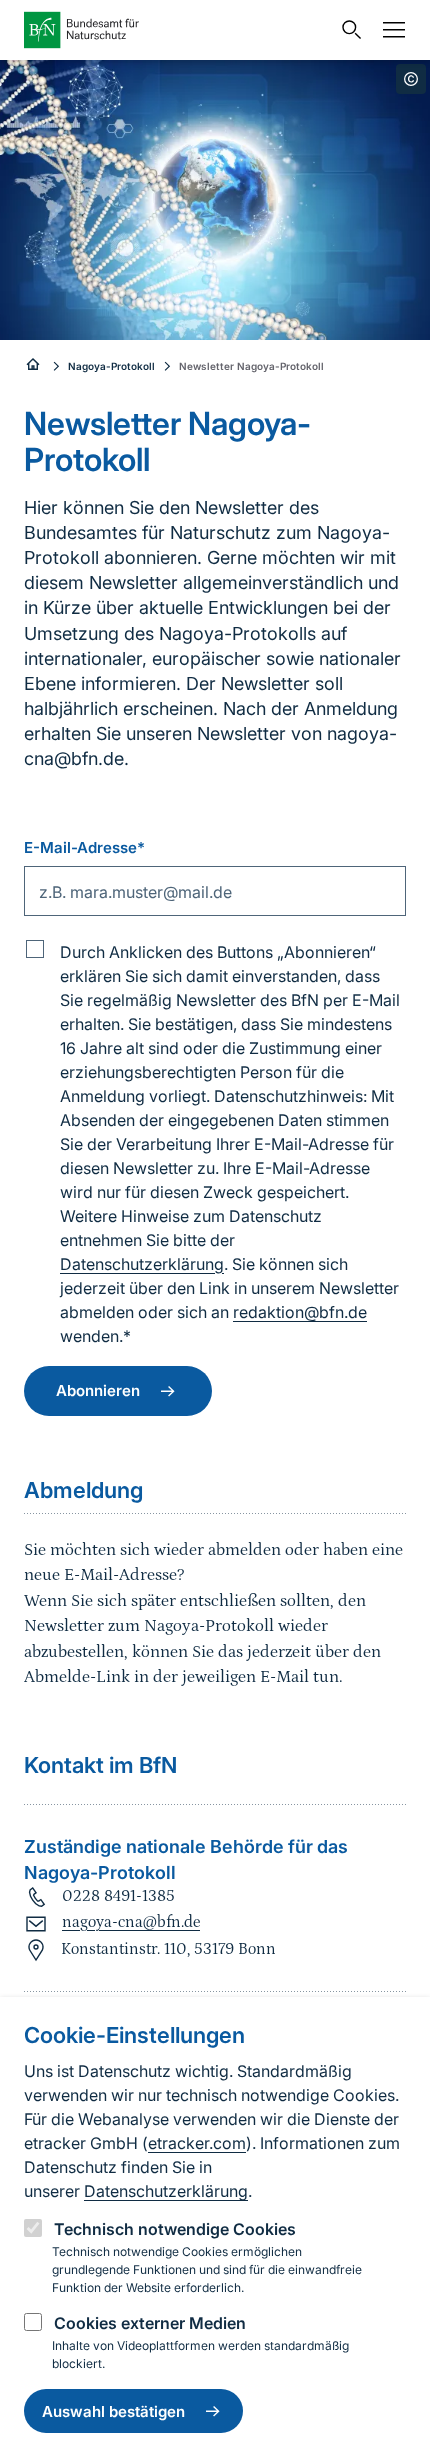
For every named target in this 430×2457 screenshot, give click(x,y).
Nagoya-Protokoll (111, 366)
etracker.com (197, 2143)
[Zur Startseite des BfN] (177, 30)
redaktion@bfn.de (300, 1312)
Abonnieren (98, 1390)
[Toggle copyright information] (411, 79)
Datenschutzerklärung (166, 2191)
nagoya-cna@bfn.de (131, 1922)
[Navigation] (389, 30)
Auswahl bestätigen (113, 2411)
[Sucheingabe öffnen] (347, 30)
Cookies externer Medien (150, 2323)
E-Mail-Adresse (84, 847)
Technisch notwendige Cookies (175, 2229)
